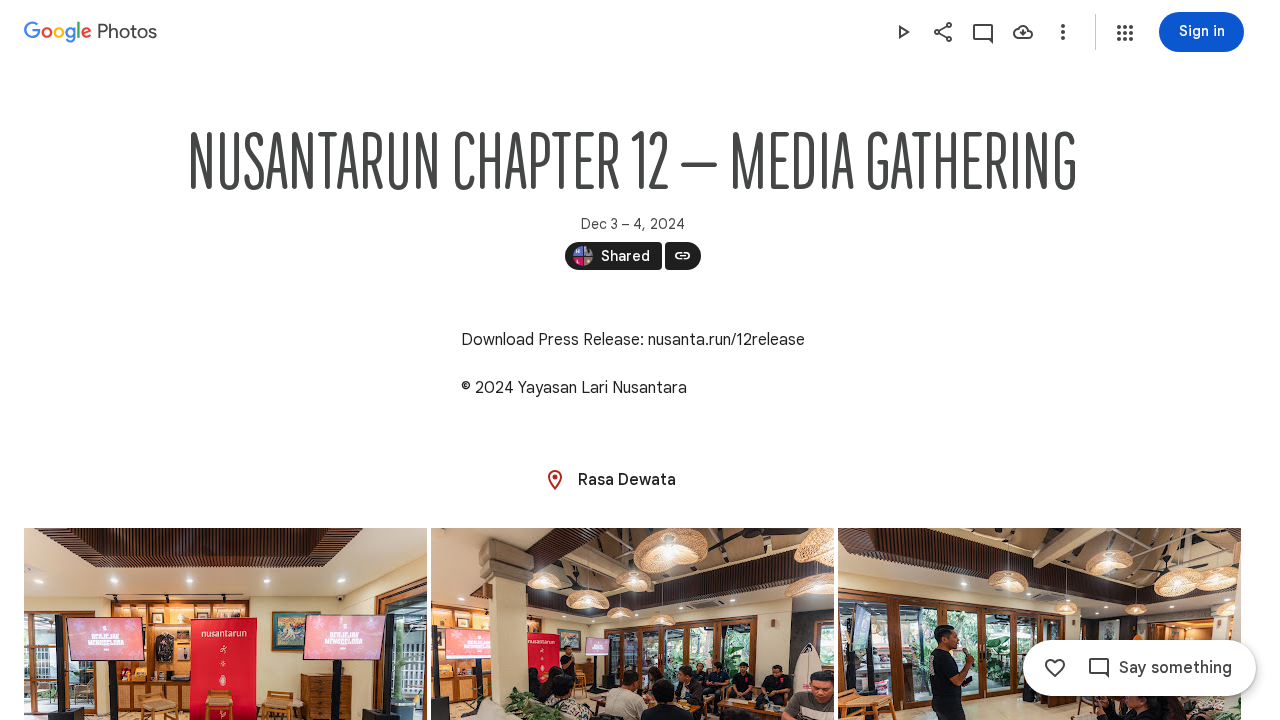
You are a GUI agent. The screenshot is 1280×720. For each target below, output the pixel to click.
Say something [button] (1175, 668)
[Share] (943, 32)
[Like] (1055, 668)
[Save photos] (1023, 32)
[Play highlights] (903, 32)
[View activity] (983, 32)
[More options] (1063, 32)
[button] (1125, 33)
